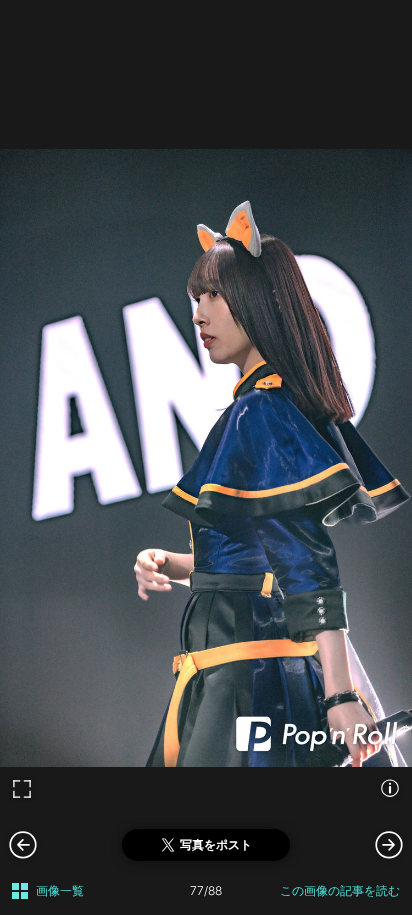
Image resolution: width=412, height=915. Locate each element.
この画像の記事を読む (340, 890)
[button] (389, 844)
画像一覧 (60, 890)
